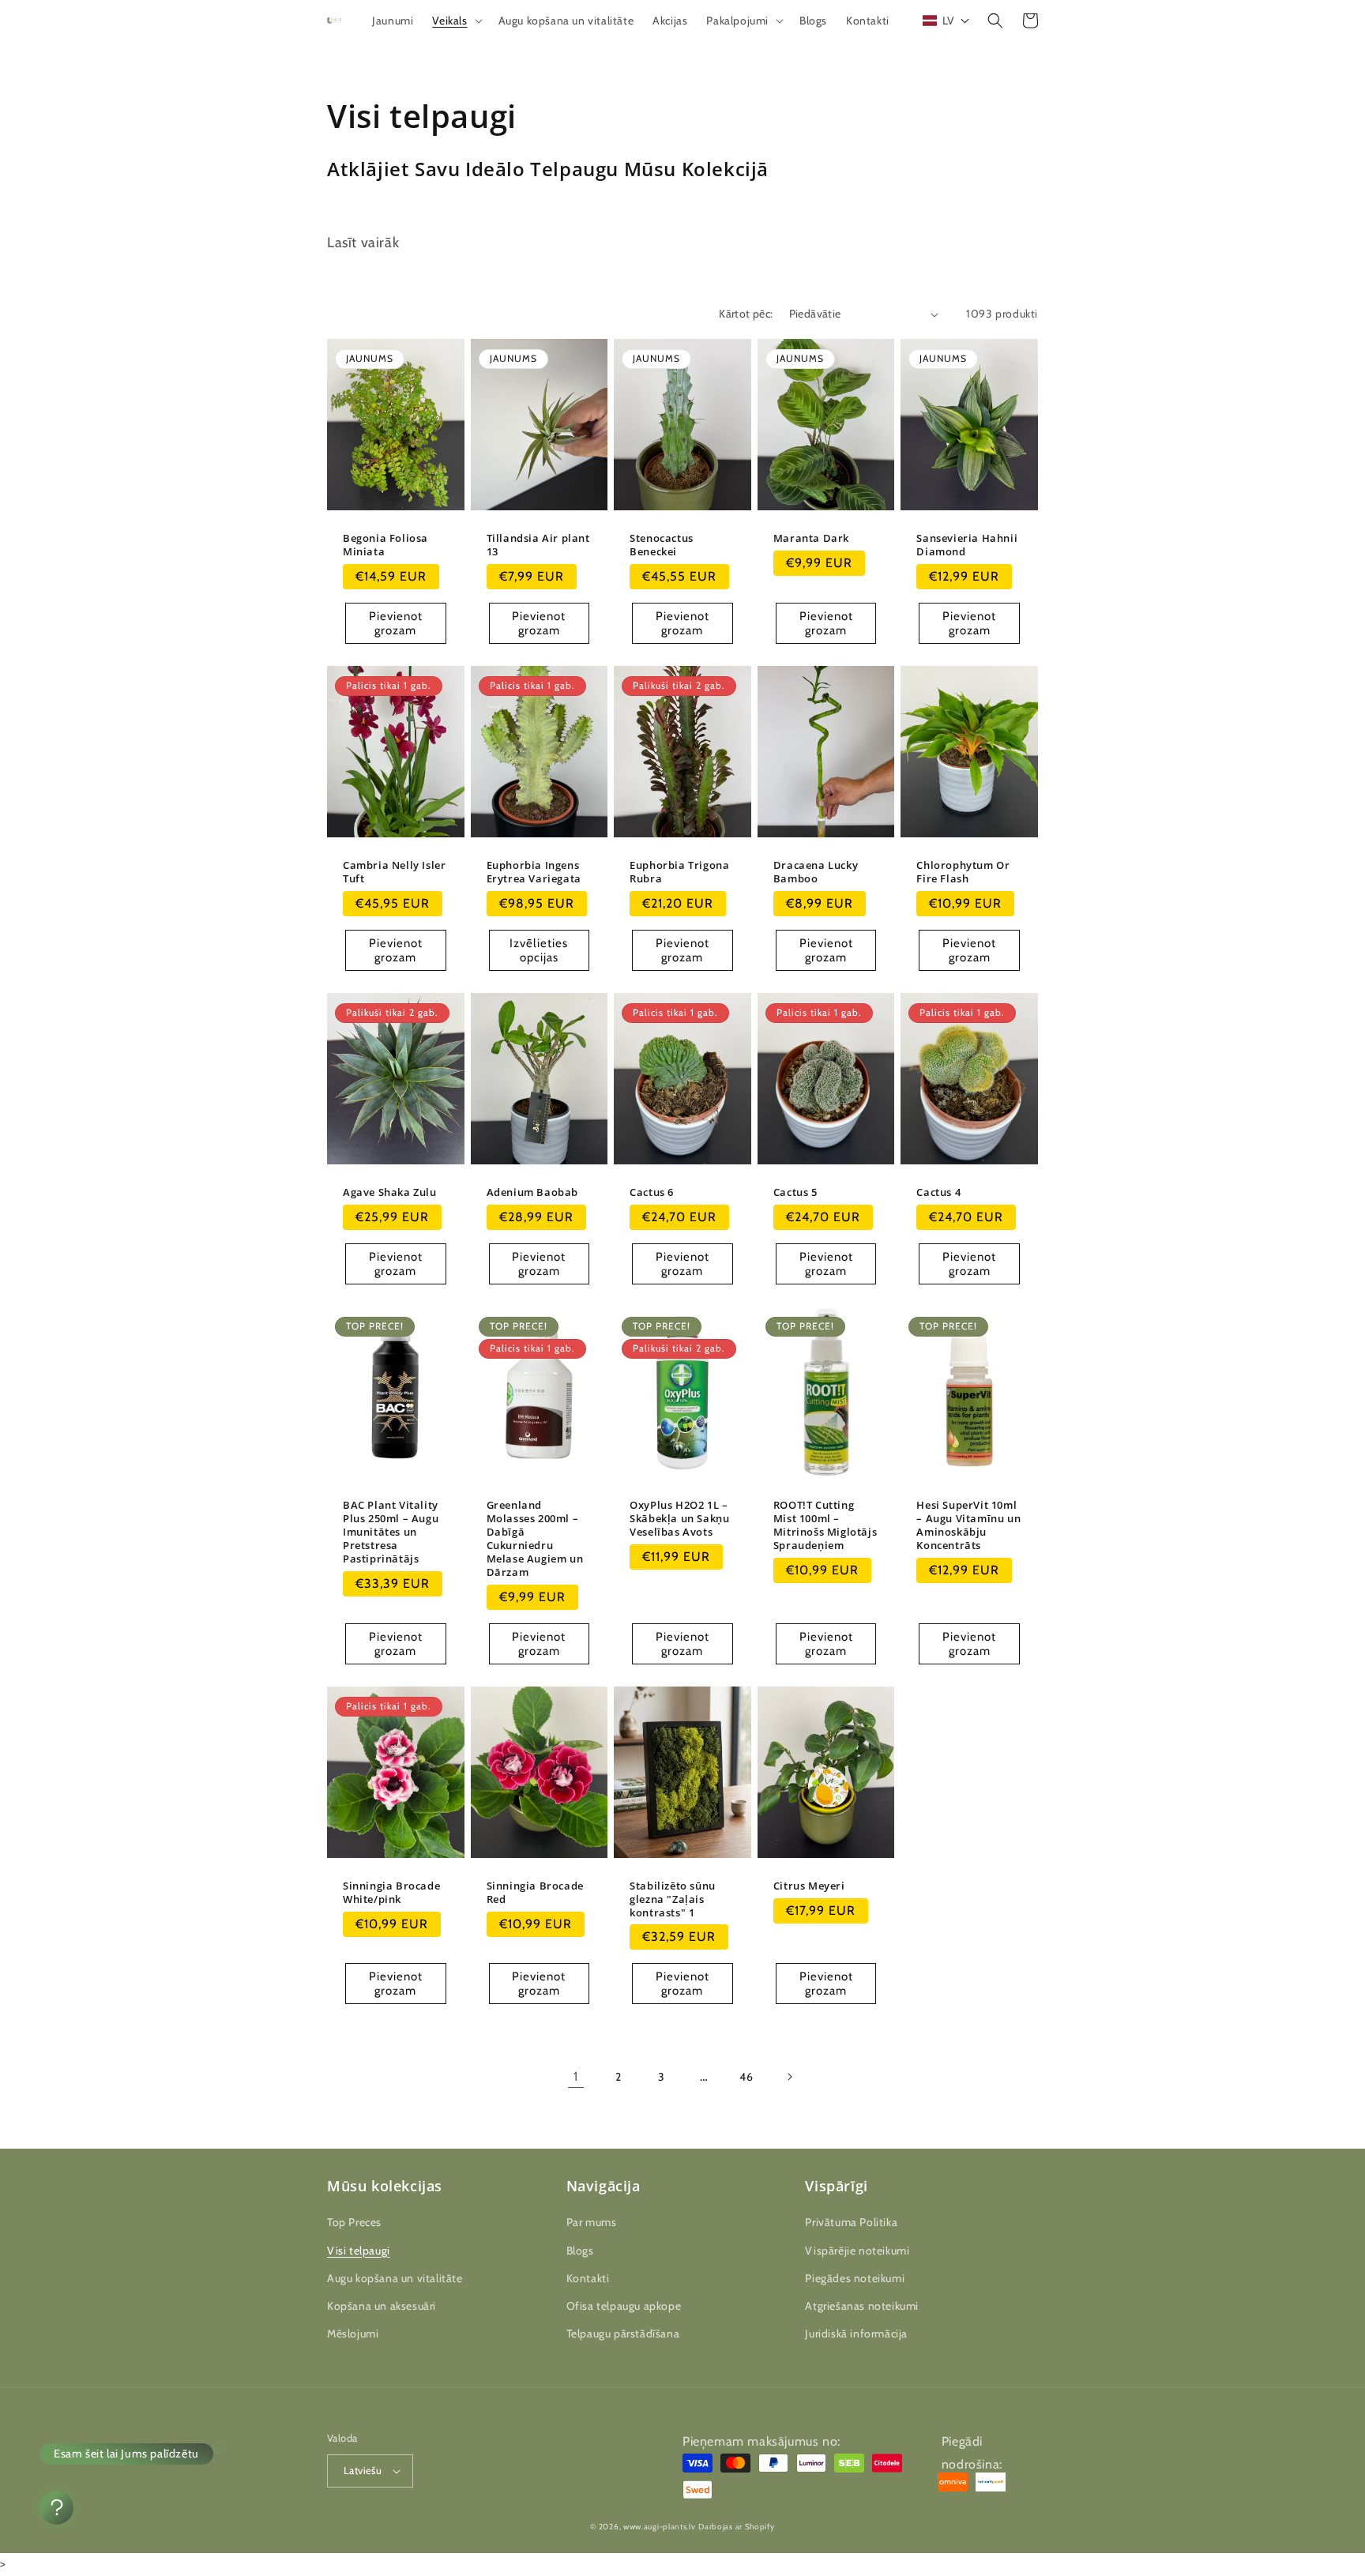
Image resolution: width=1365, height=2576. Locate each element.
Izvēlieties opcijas (539, 950)
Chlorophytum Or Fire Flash (963, 872)
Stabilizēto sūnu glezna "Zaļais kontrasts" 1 (673, 1899)
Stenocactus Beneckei (662, 545)
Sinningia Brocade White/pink (391, 1893)
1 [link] (576, 2076)
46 (746, 2077)
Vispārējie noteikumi (857, 2251)
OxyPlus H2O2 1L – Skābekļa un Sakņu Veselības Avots (679, 1519)
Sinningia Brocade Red (535, 1893)
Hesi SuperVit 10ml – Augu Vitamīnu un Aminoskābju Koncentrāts (968, 1525)
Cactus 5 (795, 1192)
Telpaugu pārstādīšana (623, 2333)
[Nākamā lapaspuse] (789, 2077)
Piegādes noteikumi (855, 2278)
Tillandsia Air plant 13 (538, 545)
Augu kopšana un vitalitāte (395, 2278)
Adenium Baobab (532, 1192)
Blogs (580, 2251)
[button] (455, 21)
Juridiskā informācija (856, 2333)
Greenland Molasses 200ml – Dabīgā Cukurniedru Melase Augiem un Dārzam (535, 1538)
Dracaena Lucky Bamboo (816, 872)
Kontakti (588, 2278)
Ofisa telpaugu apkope (624, 2306)
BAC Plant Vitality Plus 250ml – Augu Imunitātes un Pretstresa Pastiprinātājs (391, 1532)
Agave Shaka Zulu (390, 1192)
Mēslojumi (353, 2333)
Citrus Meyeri (809, 1886)
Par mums (592, 2222)
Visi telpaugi (359, 2251)
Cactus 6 (652, 1192)
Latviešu (363, 2470)
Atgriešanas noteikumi (862, 2306)
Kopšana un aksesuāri (382, 2306)
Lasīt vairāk (363, 243)
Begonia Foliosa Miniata (385, 545)
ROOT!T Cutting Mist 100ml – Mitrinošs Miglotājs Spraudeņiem (825, 1525)
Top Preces (354, 2222)
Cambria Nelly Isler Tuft (394, 872)
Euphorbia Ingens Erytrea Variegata (534, 872)
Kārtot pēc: (746, 314)
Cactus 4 (938, 1192)
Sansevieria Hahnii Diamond (967, 545)
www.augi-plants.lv (660, 2527)
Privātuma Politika (851, 2222)
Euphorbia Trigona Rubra (679, 872)
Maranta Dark (811, 538)
